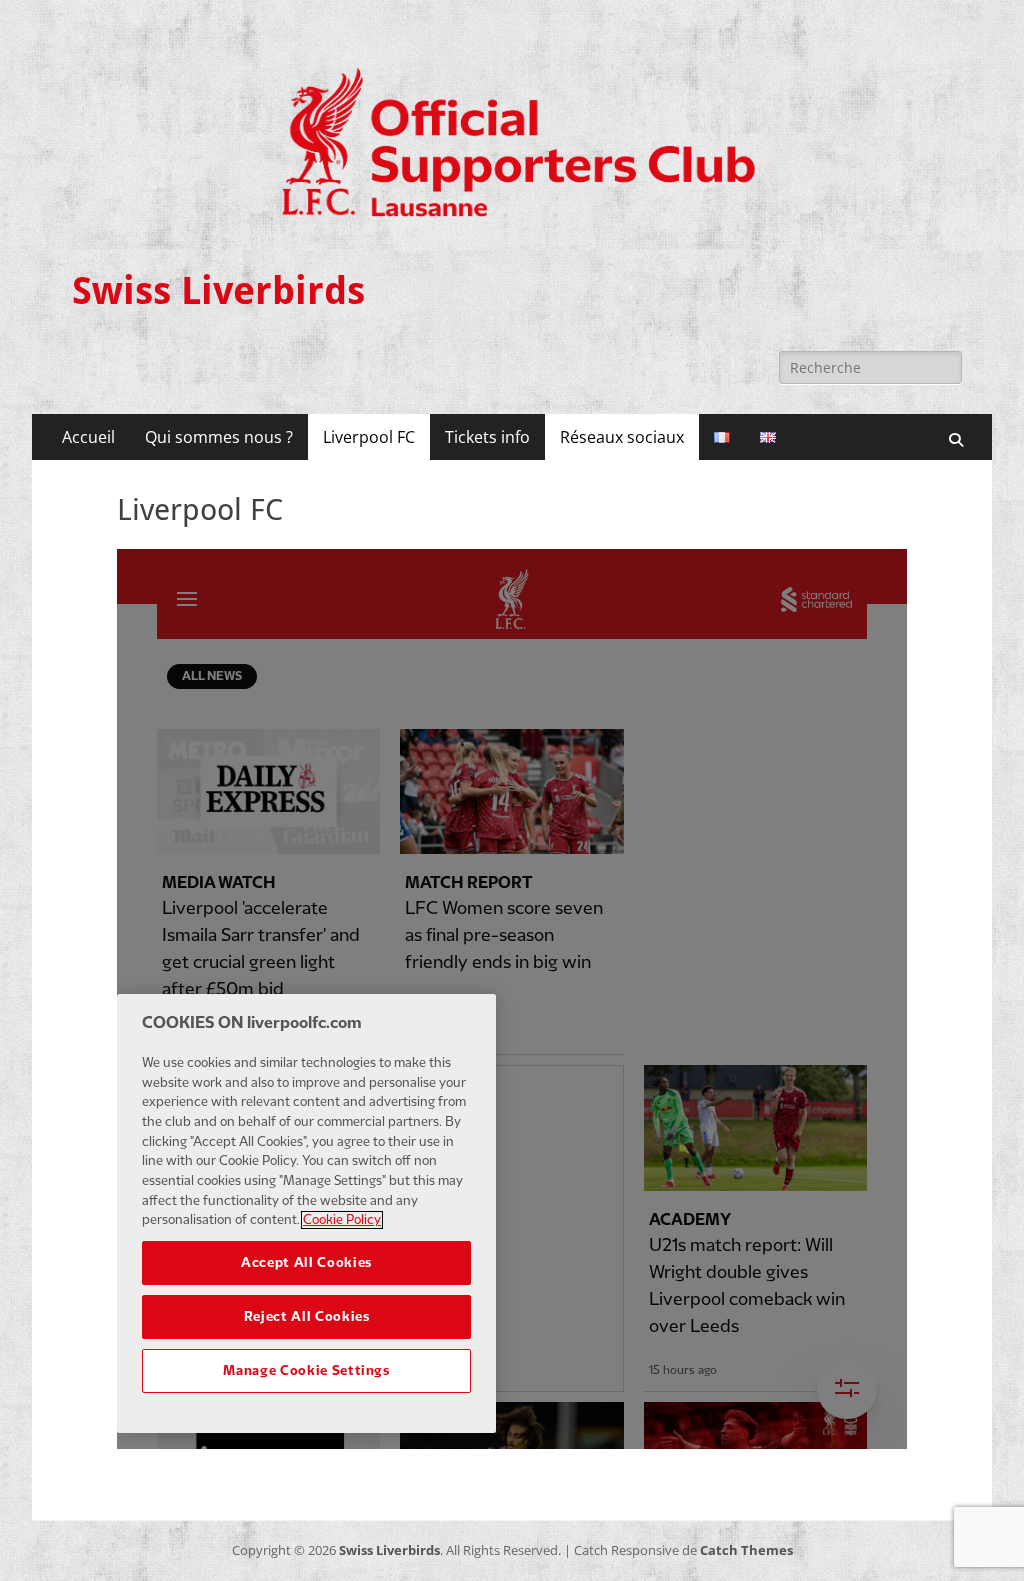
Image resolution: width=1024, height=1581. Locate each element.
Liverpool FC (369, 437)
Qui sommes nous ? (219, 437)
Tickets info (487, 437)
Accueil (88, 437)
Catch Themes (746, 1550)
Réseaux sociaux (622, 437)
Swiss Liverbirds (218, 291)
